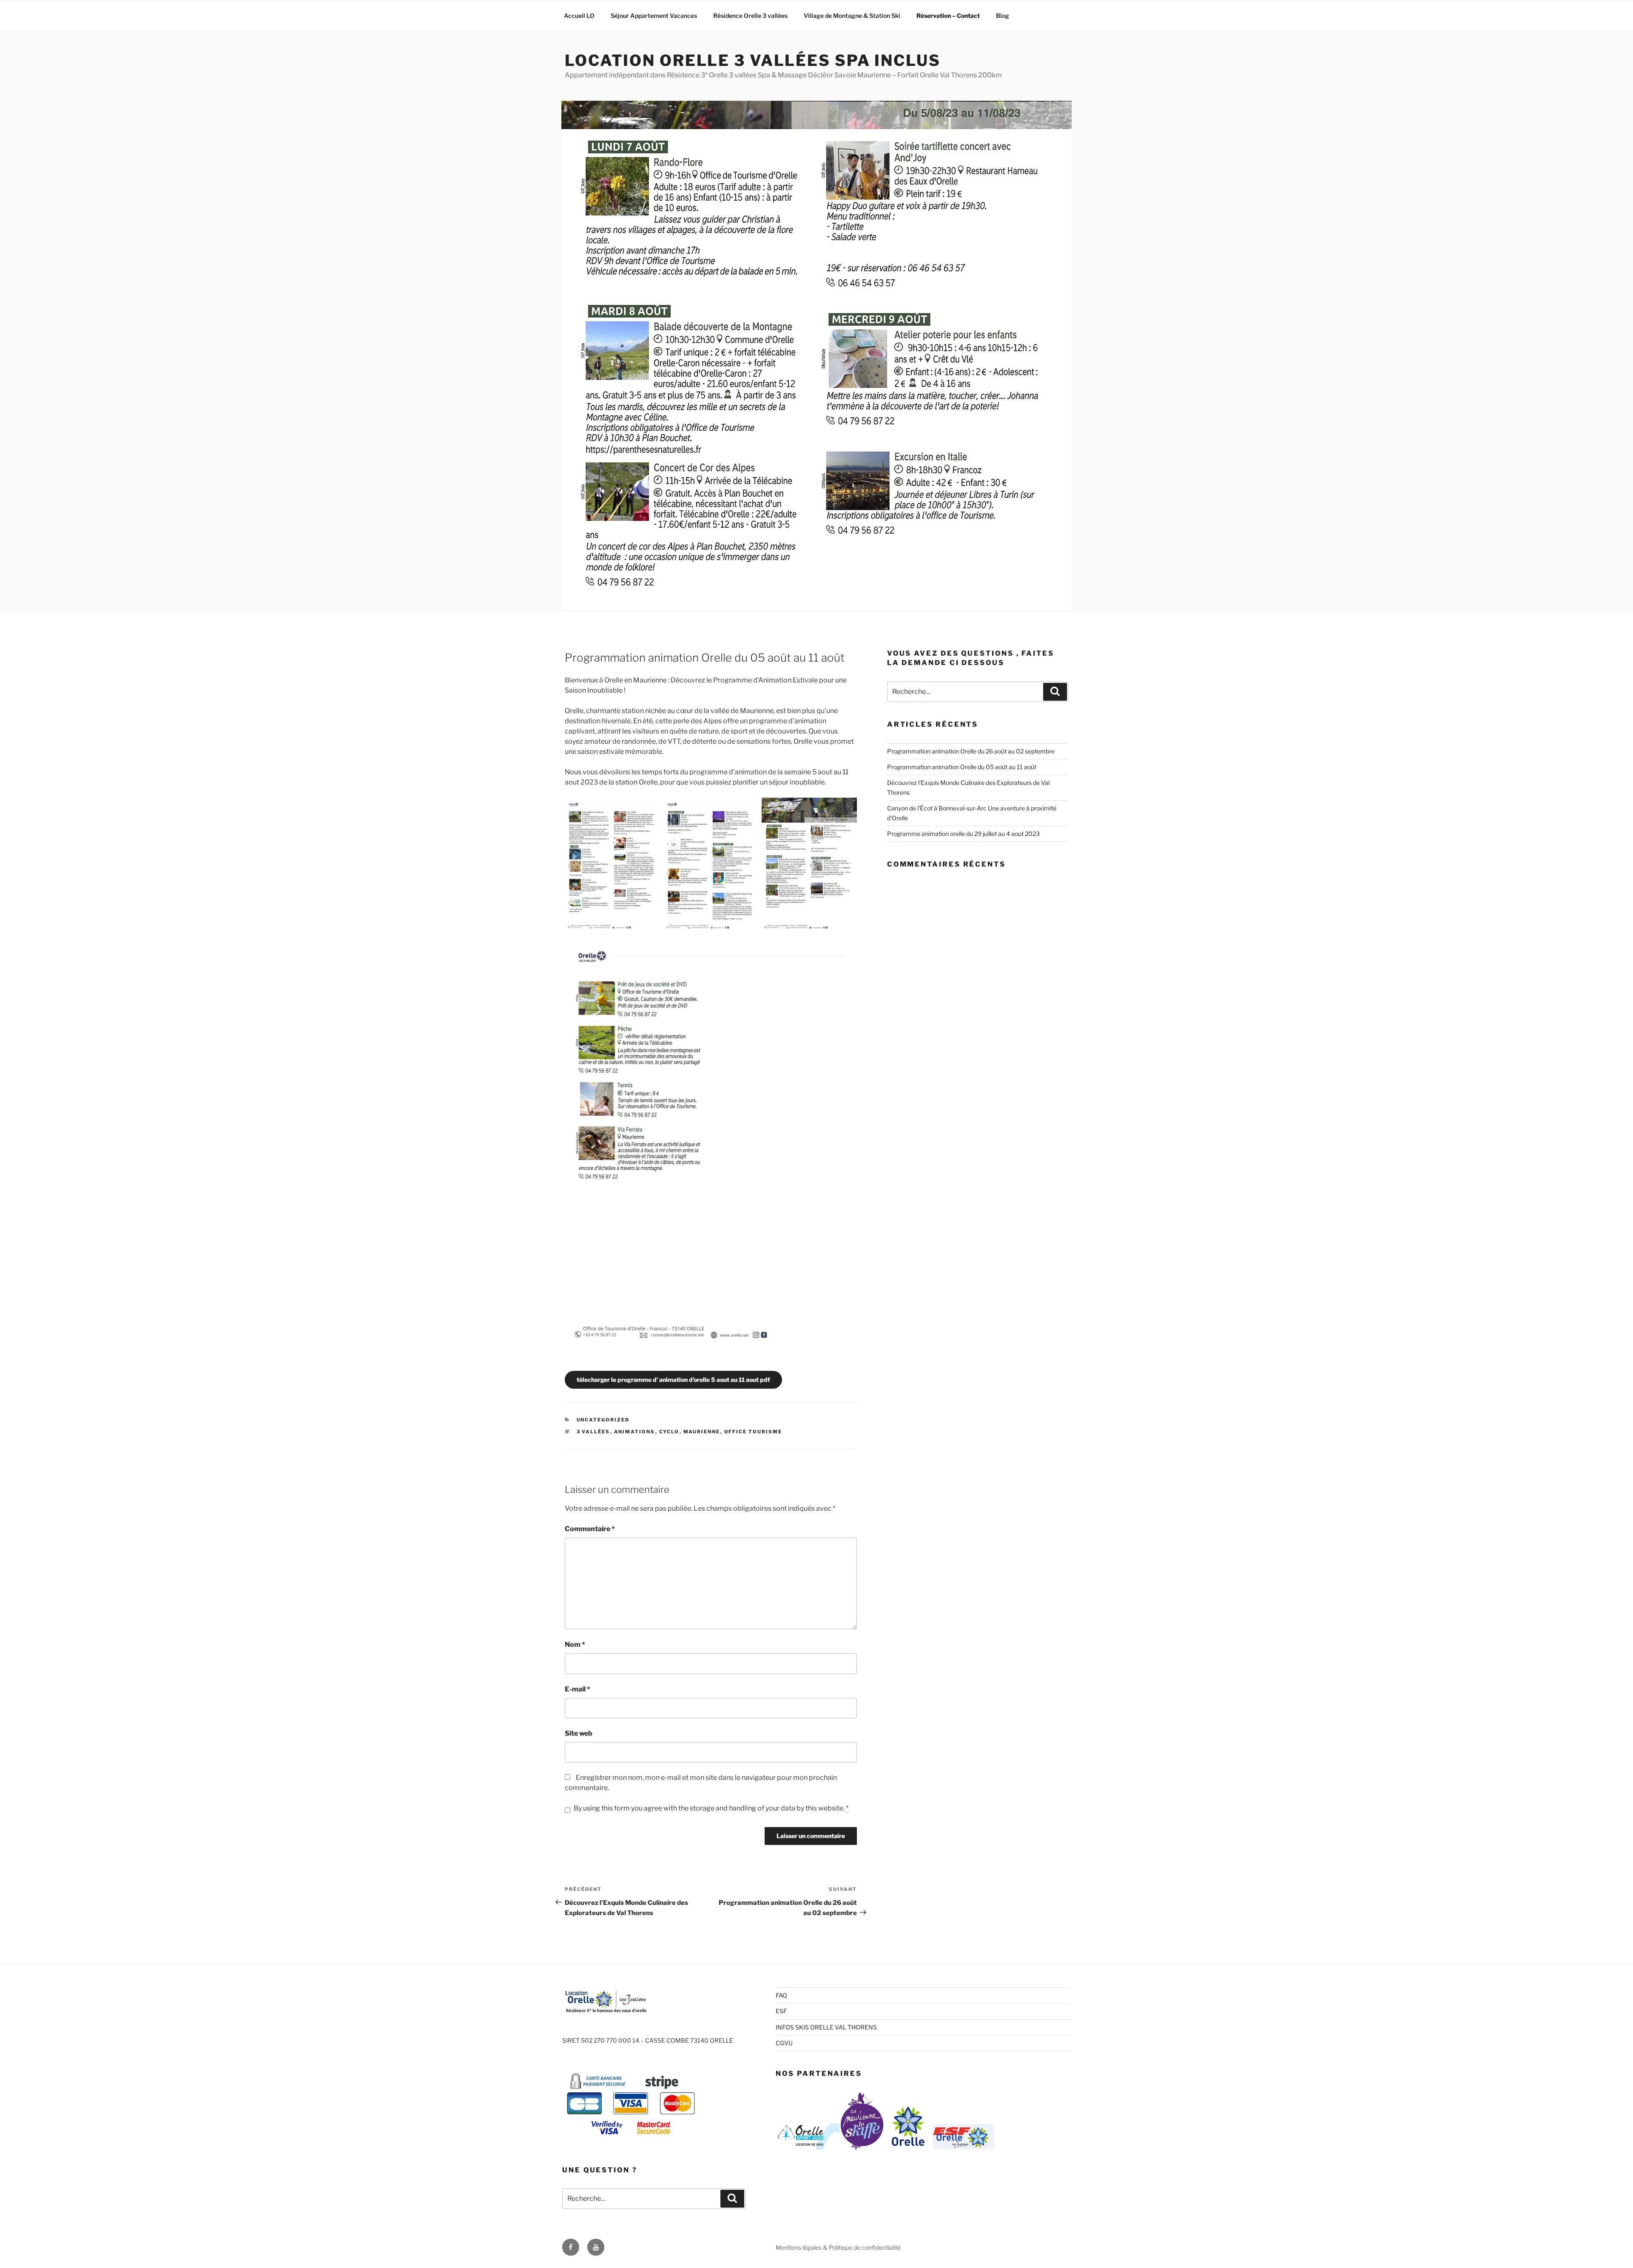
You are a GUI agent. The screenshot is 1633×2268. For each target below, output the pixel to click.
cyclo (669, 1432)
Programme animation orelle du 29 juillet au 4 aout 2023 (963, 834)
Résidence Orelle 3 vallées (750, 16)
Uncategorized (603, 1420)
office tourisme (753, 1432)
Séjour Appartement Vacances (654, 16)
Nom (575, 1644)
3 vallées (593, 1432)
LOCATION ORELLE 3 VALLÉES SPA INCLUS (753, 60)
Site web (579, 1733)
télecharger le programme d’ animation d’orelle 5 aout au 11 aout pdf (673, 1380)
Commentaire (590, 1529)
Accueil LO (579, 16)
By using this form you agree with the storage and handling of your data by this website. (711, 1808)
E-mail (578, 1689)
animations (635, 1432)
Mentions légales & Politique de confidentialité (838, 2247)
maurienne (702, 1432)
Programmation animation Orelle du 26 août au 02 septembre (971, 751)
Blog (1003, 16)
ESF (781, 2011)
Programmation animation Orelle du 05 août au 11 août (962, 767)
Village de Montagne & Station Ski (852, 16)
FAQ (781, 1995)
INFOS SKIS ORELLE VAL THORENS (826, 2027)
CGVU (784, 2043)
